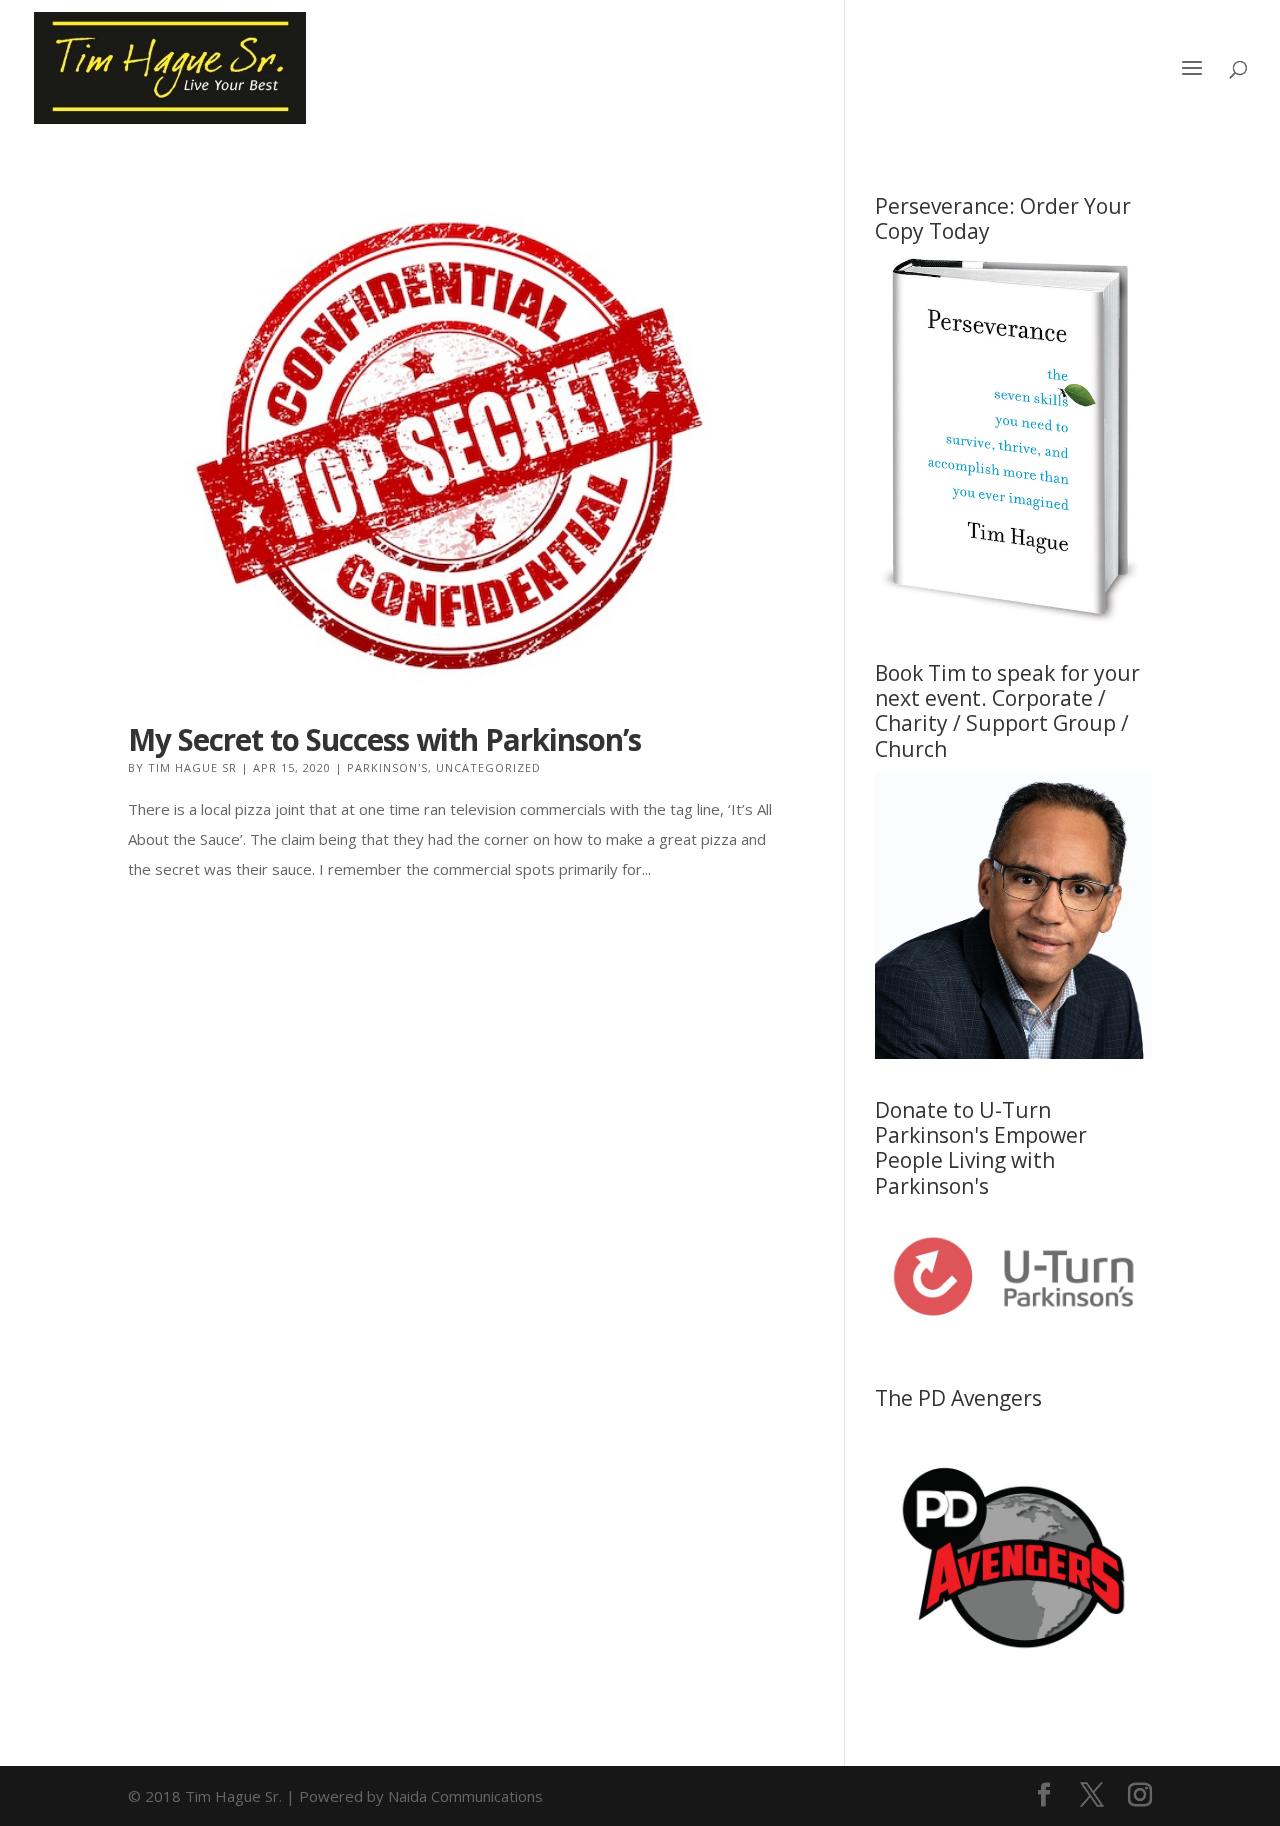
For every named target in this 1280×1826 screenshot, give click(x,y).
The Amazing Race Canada (913, 69)
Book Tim (1131, 69)
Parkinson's (387, 767)
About (768, 69)
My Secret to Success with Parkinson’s (384, 740)
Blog (1053, 69)
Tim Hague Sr (192, 767)
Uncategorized (488, 767)
